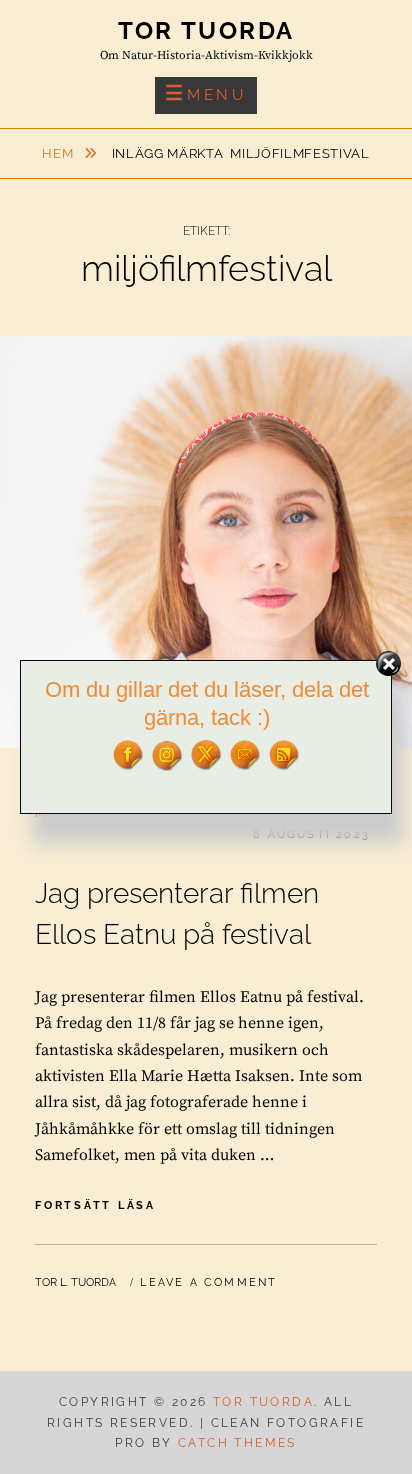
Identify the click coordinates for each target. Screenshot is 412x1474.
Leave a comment (208, 1282)
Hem (59, 153)
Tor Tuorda (206, 30)
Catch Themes (237, 1443)
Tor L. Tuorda (75, 1282)
